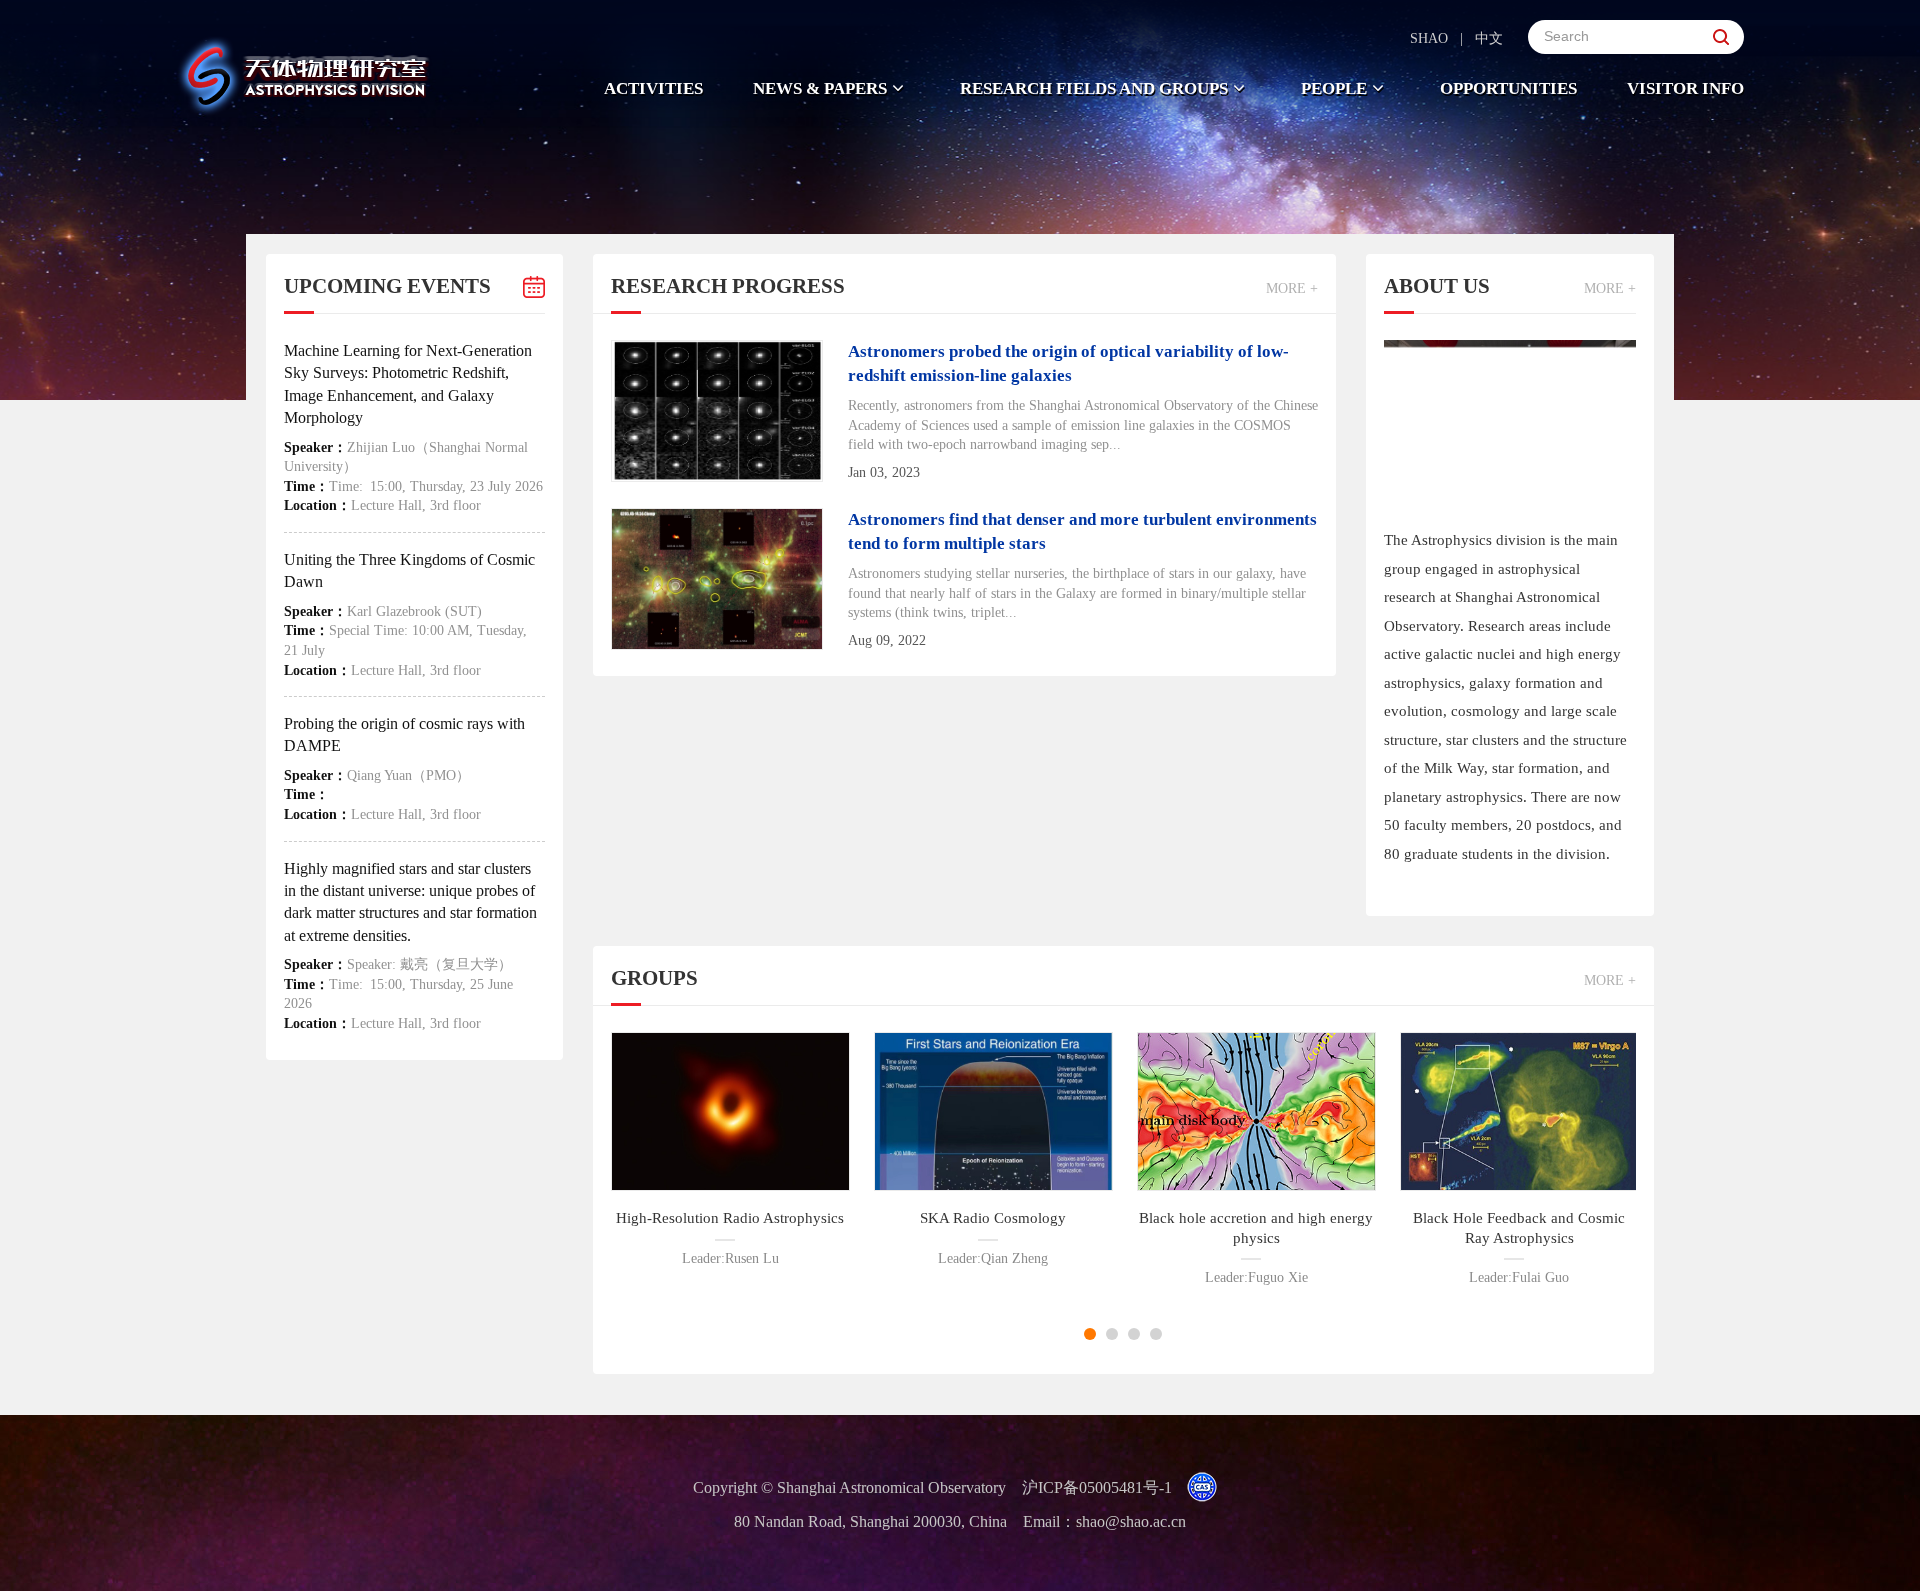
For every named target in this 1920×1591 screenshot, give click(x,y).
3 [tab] (1134, 1334)
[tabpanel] (730, 1150)
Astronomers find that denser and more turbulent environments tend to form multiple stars (1082, 531)
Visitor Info (1685, 88)
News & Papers (820, 88)
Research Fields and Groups (1094, 88)
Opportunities (1508, 88)
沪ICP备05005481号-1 (1097, 1487)
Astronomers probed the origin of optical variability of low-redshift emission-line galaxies (1068, 363)
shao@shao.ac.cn (1131, 1521)
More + (1292, 288)
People (1334, 88)
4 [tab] (1156, 1334)
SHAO (1429, 38)
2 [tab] (1112, 1334)
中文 (1489, 38)
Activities (653, 88)
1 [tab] (1090, 1334)
